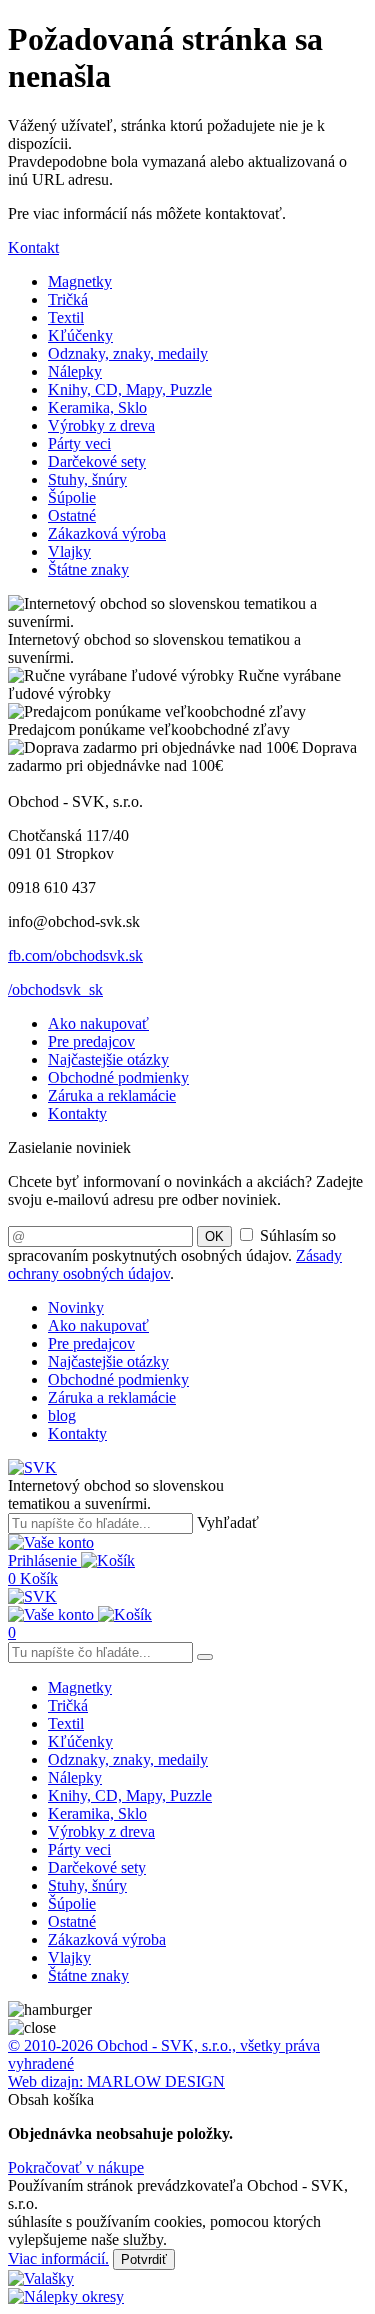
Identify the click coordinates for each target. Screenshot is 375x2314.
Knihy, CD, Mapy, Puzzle (130, 389)
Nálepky (75, 371)
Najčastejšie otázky (108, 1059)
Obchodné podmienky (118, 1077)
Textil (66, 317)
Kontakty (77, 1113)
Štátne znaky (88, 569)
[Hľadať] (205, 1657)
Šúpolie (72, 497)
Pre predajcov (91, 1041)
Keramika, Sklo (97, 407)
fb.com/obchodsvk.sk (75, 955)
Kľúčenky (80, 335)
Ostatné (72, 515)
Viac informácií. (58, 2258)
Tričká (68, 299)
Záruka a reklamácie (112, 1095)
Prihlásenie (44, 1560)
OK (214, 1236)
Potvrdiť (144, 2259)
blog (62, 1415)
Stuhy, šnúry (87, 479)
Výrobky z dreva (101, 425)
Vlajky (69, 551)
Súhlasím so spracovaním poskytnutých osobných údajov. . (175, 1254)
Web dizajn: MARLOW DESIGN (116, 2081)
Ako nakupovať (98, 1023)
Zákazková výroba (107, 533)
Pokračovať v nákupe (76, 2167)
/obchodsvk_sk (55, 989)
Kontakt (33, 247)
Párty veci (79, 443)
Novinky (76, 1307)
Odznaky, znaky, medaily (128, 353)
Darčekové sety (97, 461)
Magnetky (80, 281)
